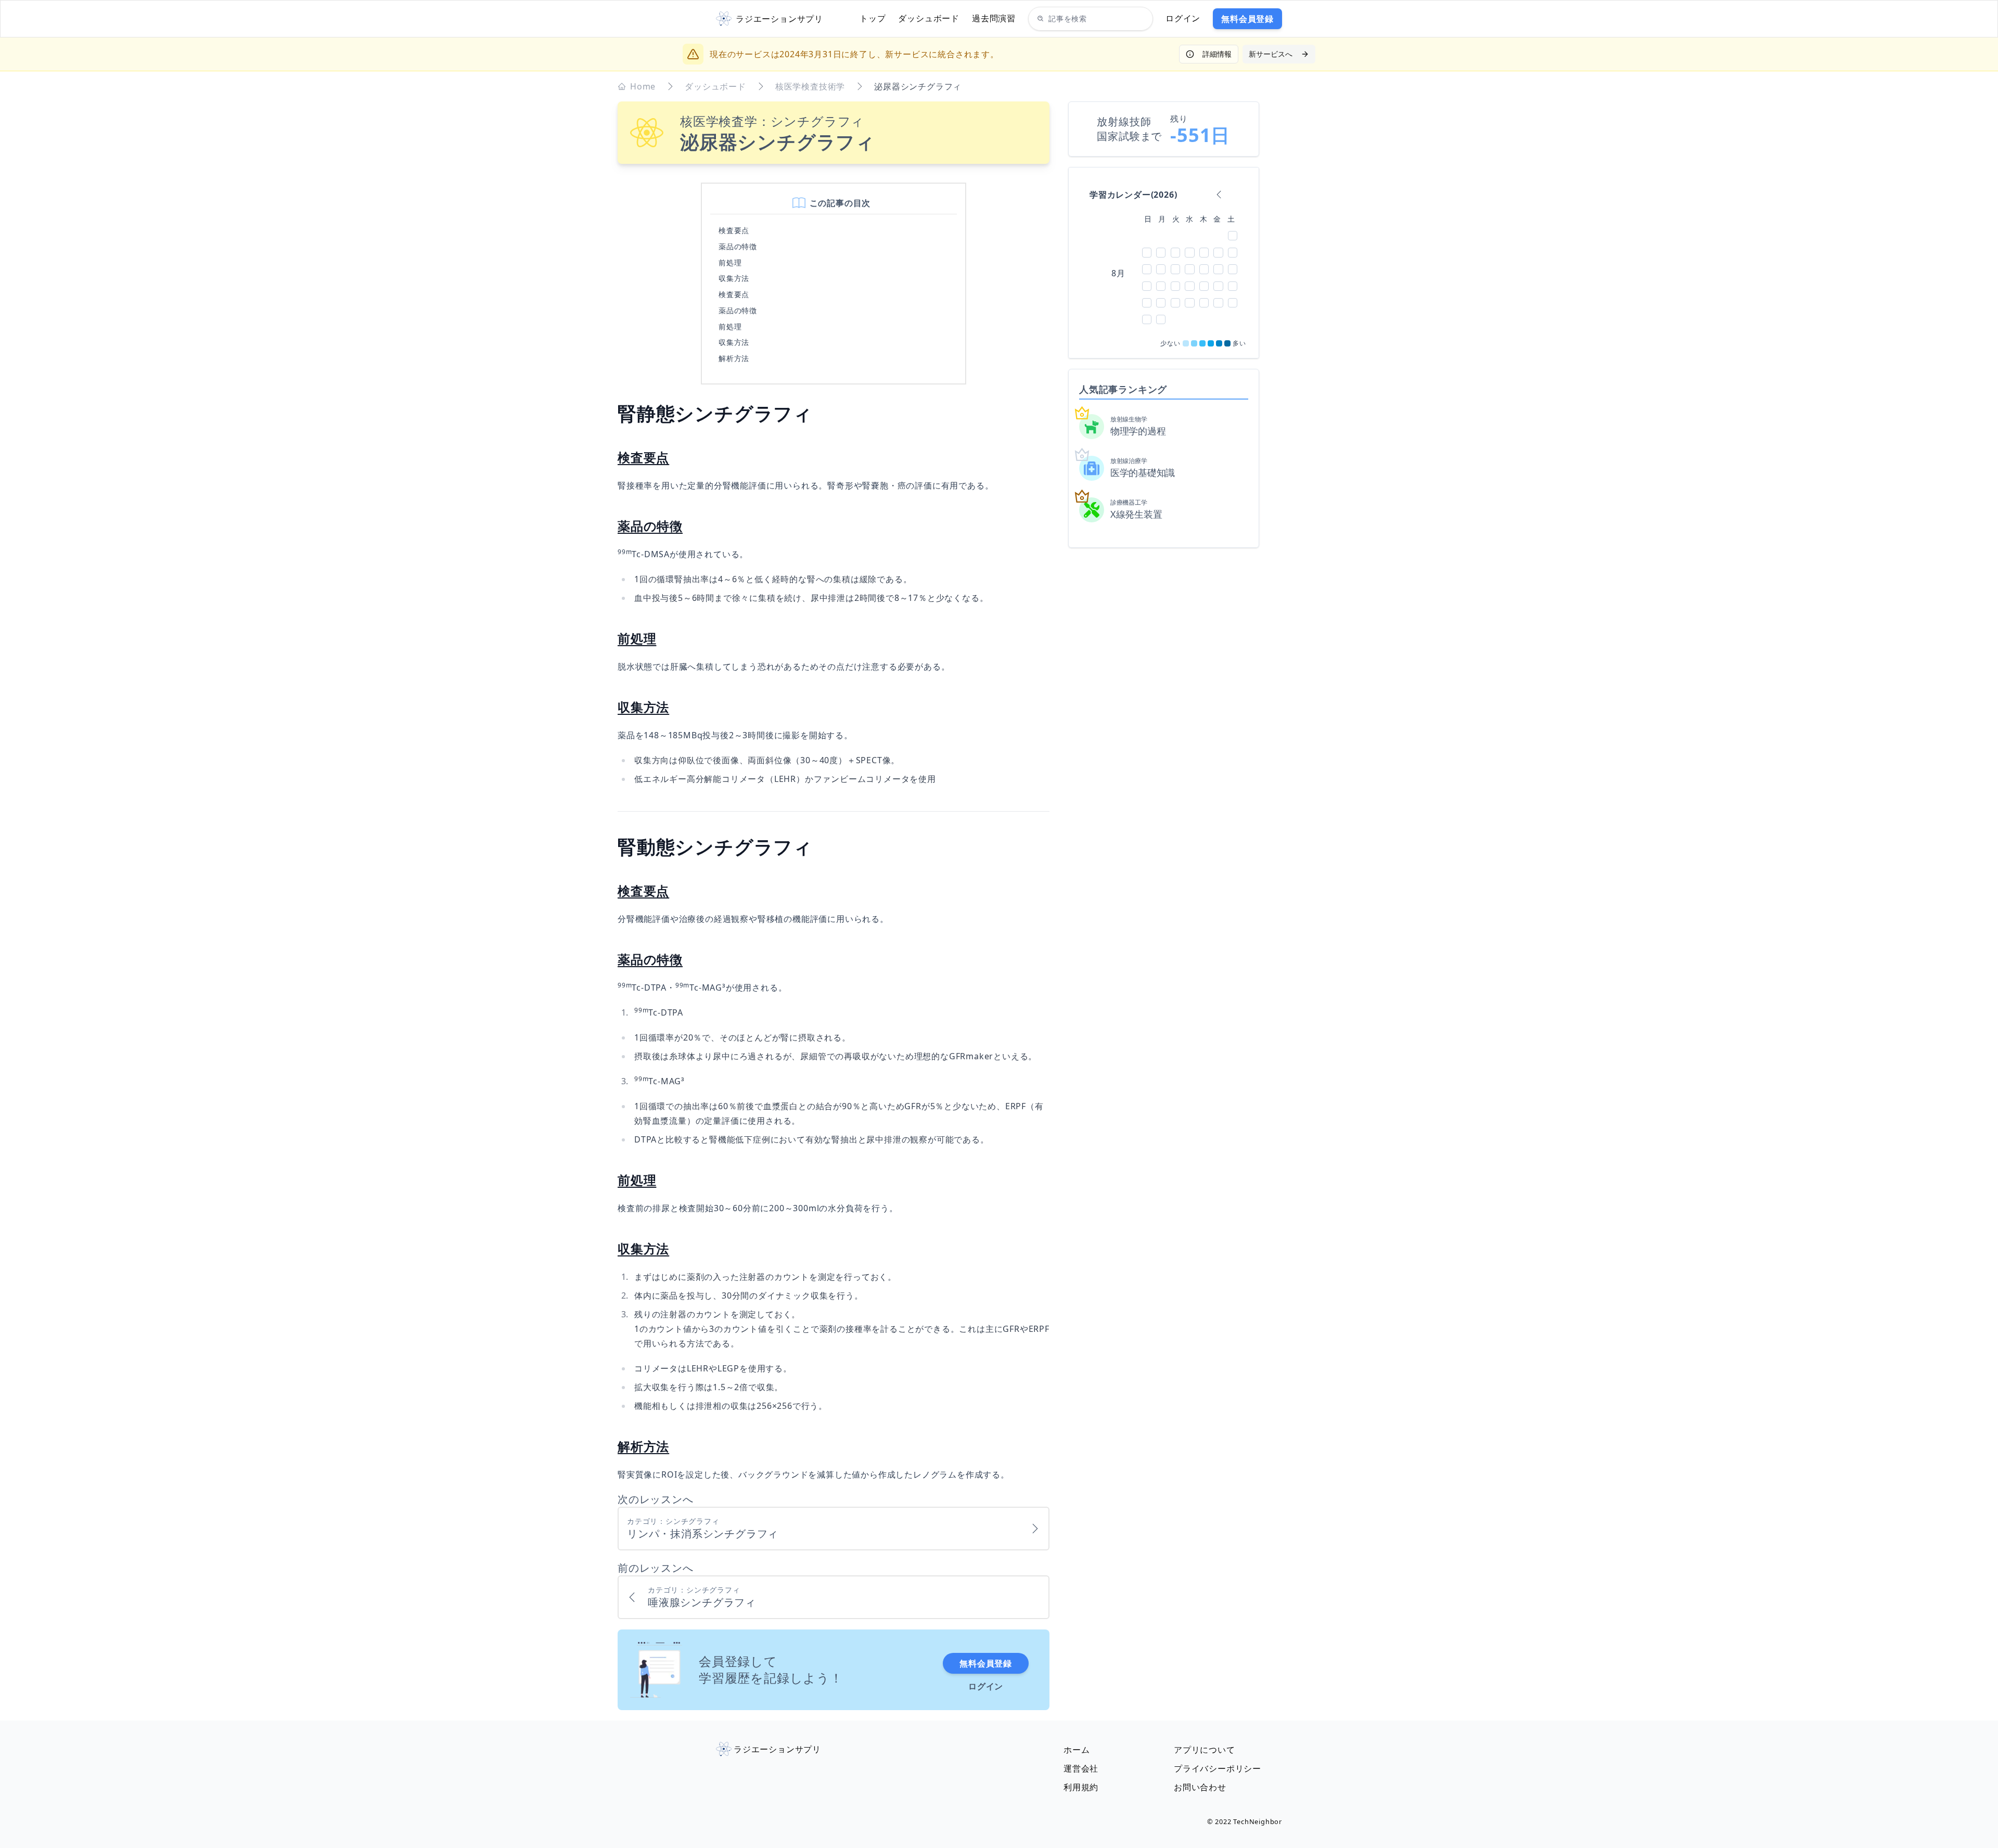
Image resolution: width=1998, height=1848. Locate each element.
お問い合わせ (1200, 1787)
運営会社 (1081, 1768)
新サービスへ (1271, 54)
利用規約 (1081, 1787)
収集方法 (734, 278)
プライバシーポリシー (1218, 1768)
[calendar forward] (1234, 195)
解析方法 (734, 358)
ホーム (1077, 1750)
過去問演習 (994, 18)
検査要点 (734, 230)
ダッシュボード (929, 18)
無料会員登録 (1247, 19)
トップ (873, 18)
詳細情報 (1217, 54)
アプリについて (1205, 1750)
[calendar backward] (1219, 195)
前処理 (730, 262)
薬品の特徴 (738, 246)
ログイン (1183, 18)
